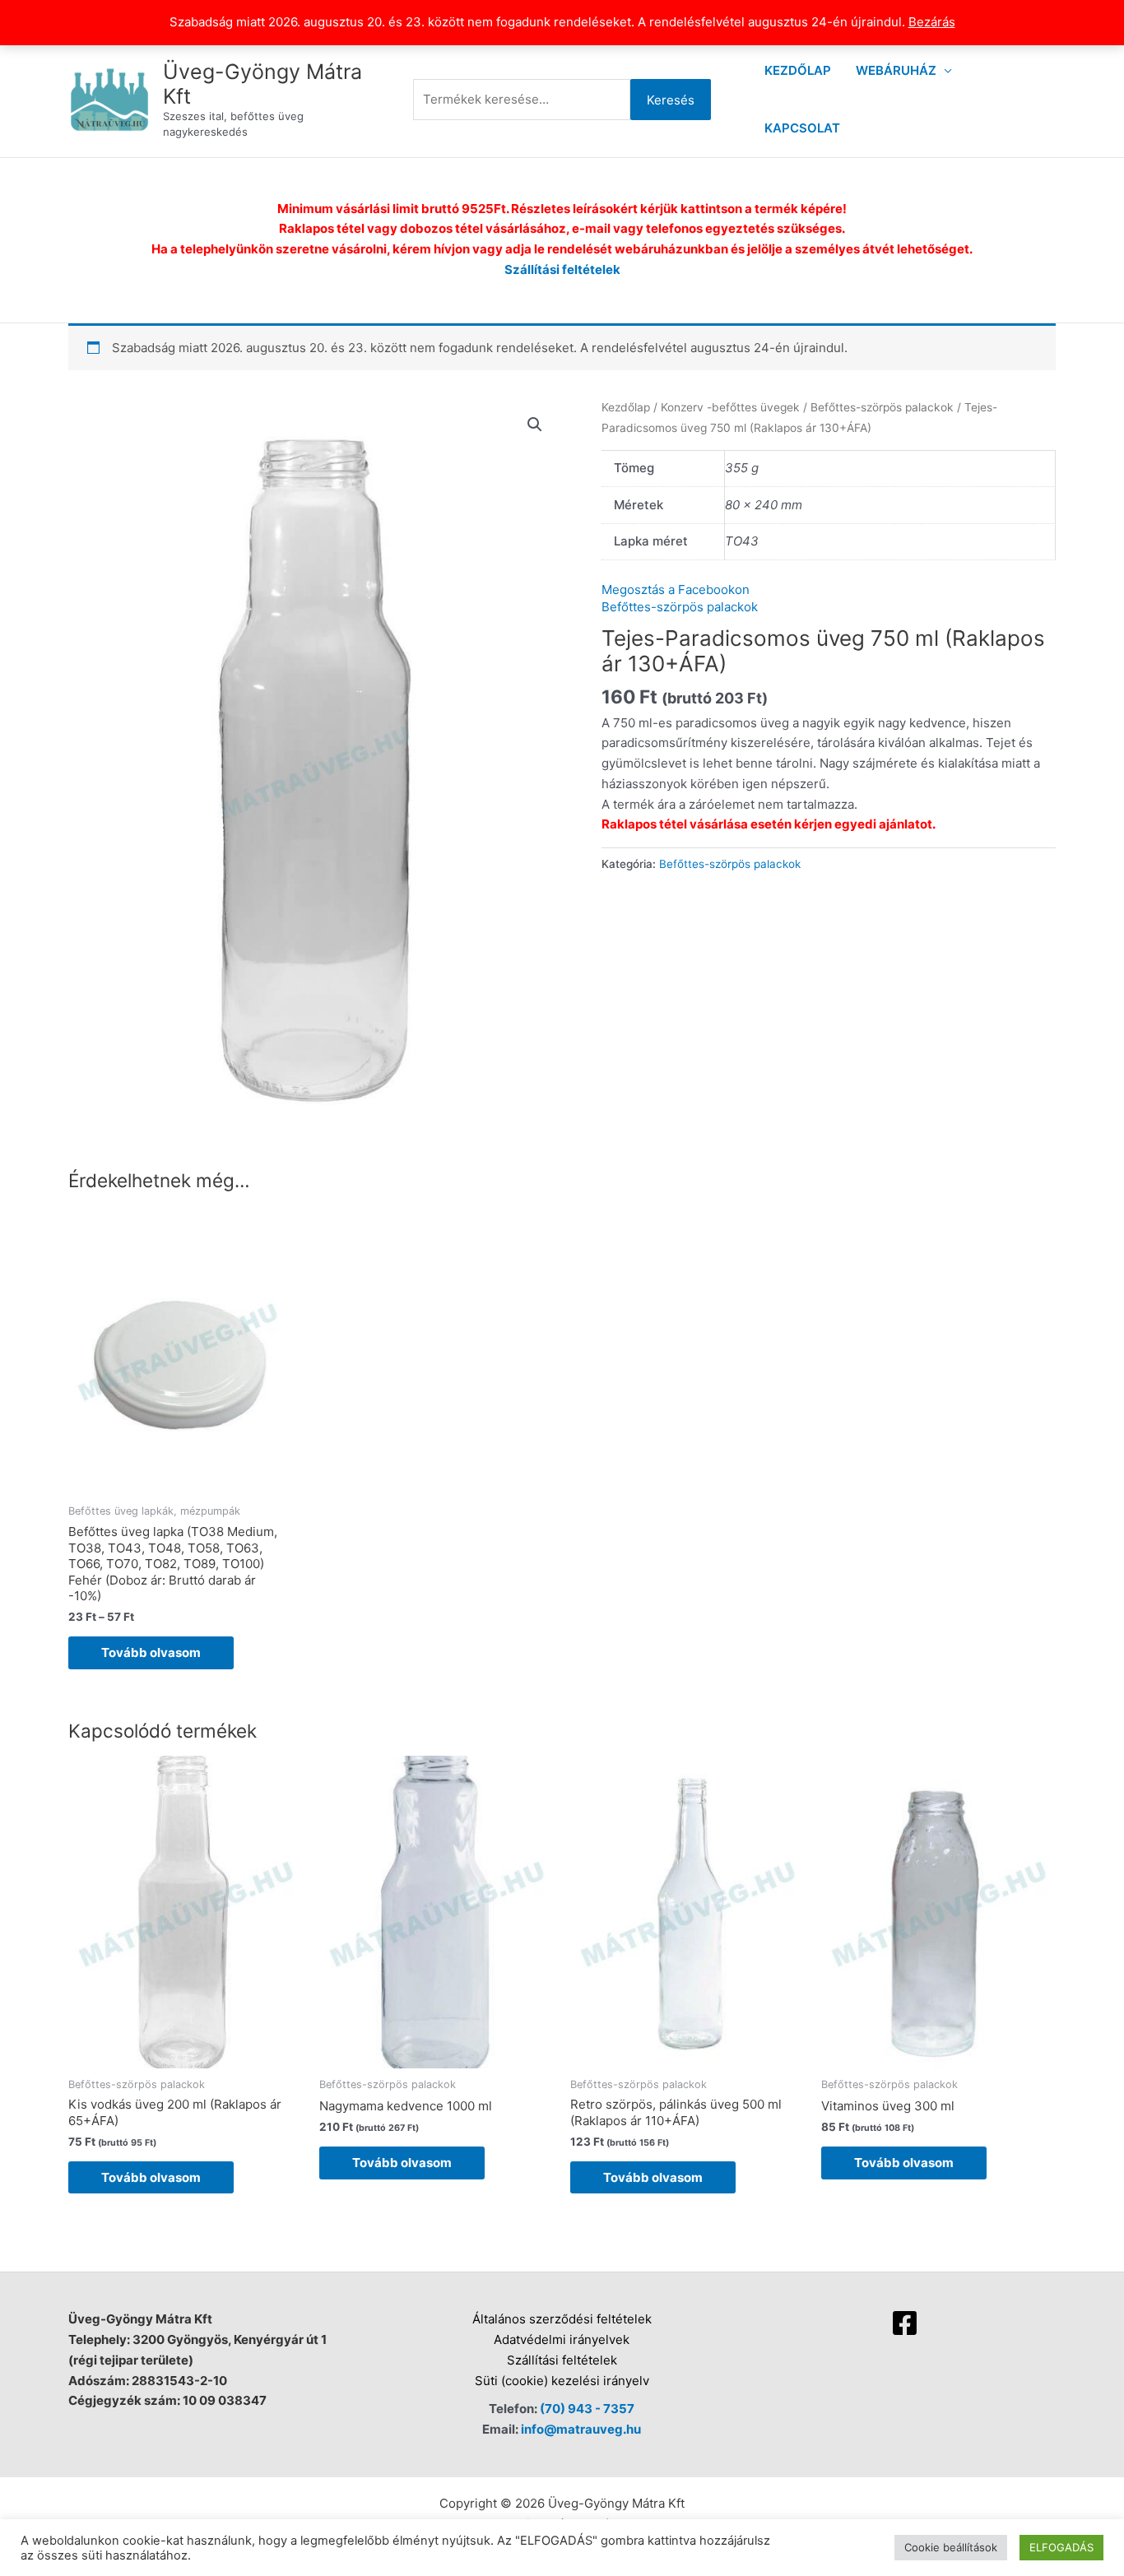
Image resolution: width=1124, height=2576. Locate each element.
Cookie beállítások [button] (951, 2547)
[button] (535, 425)
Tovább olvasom (151, 1652)
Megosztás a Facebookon (676, 589)
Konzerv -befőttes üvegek (730, 407)
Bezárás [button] (932, 22)
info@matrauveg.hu (581, 2429)
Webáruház (896, 70)
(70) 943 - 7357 (587, 2409)
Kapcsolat (802, 128)
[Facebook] (905, 2323)
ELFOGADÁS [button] (1061, 2547)
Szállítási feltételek (562, 269)
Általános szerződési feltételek (562, 2319)
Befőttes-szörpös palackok (882, 407)
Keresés (671, 100)
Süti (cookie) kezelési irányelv (562, 2381)
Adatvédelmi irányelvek (562, 2339)
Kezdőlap (798, 70)
